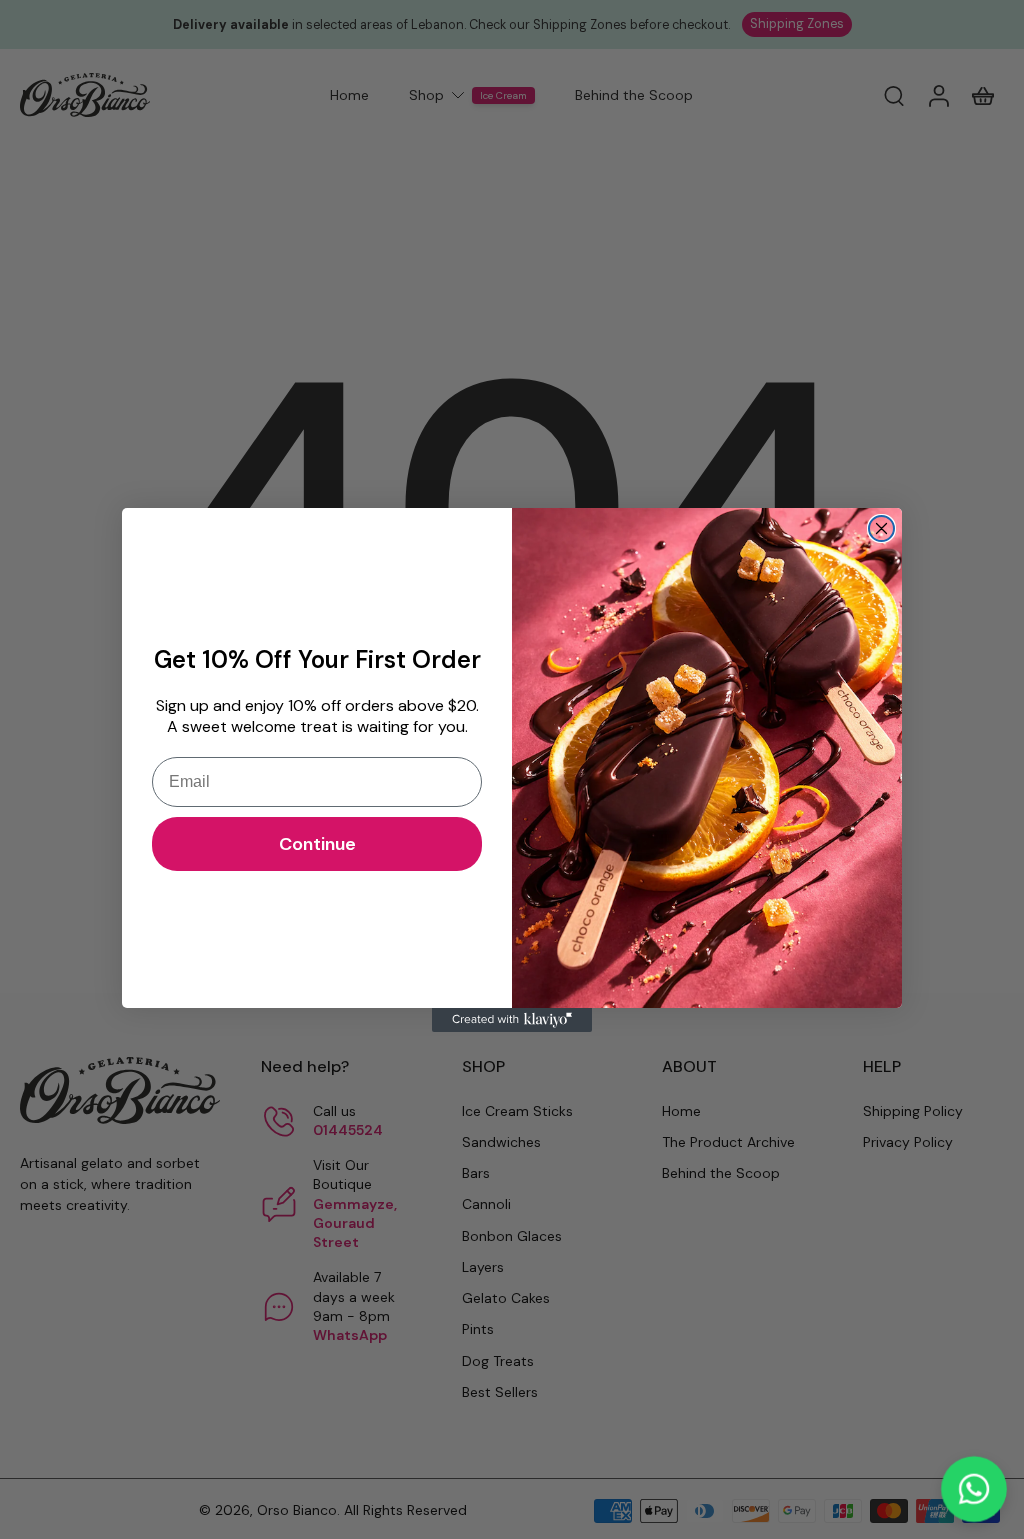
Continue (317, 844)
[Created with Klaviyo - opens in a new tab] (512, 1020)
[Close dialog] (881, 528)
